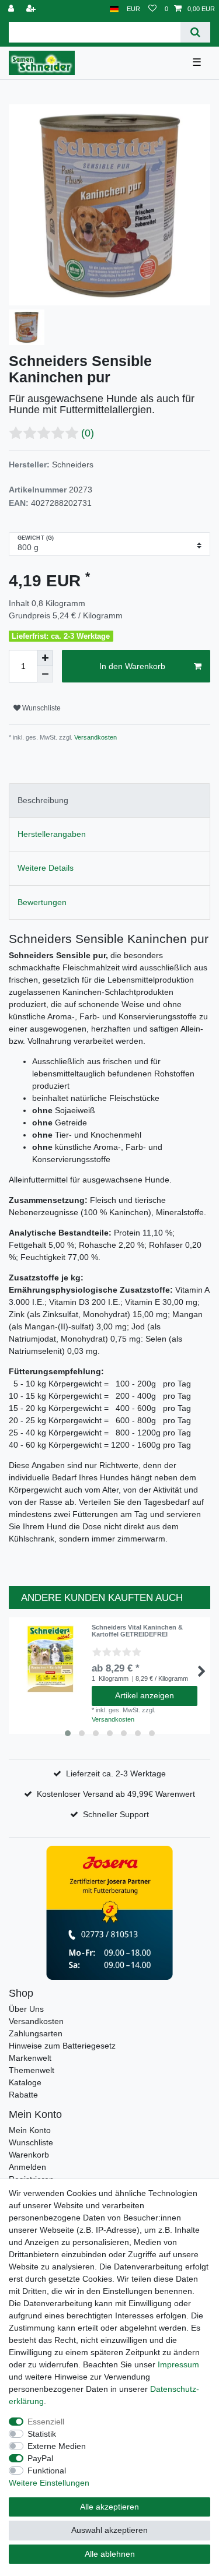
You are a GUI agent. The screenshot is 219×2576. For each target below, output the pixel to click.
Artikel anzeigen (145, 1695)
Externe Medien (57, 2446)
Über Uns (26, 2009)
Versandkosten (95, 737)
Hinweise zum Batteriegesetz (62, 2046)
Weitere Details (46, 868)
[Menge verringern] (45, 674)
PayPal (40, 2458)
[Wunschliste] (152, 9)
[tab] (109, 800)
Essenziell (46, 2422)
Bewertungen (42, 902)
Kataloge (25, 2082)
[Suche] (195, 32)
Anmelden (27, 2167)
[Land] (114, 9)
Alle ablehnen (110, 2554)
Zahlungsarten (36, 2033)
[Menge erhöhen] (45, 658)
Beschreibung (43, 800)
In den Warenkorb (132, 666)
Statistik (42, 2434)
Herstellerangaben (52, 834)
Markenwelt (30, 2058)
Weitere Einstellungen (49, 2483)
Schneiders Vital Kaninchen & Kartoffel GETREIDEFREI (137, 1631)
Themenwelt (32, 2070)
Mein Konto (30, 2130)
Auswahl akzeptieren (109, 2530)
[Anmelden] (12, 9)
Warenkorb (29, 2155)
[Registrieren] (32, 9)
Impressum (178, 2364)
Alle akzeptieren (109, 2507)
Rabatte (23, 2095)
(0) (88, 433)
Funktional (47, 2471)
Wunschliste (41, 708)
